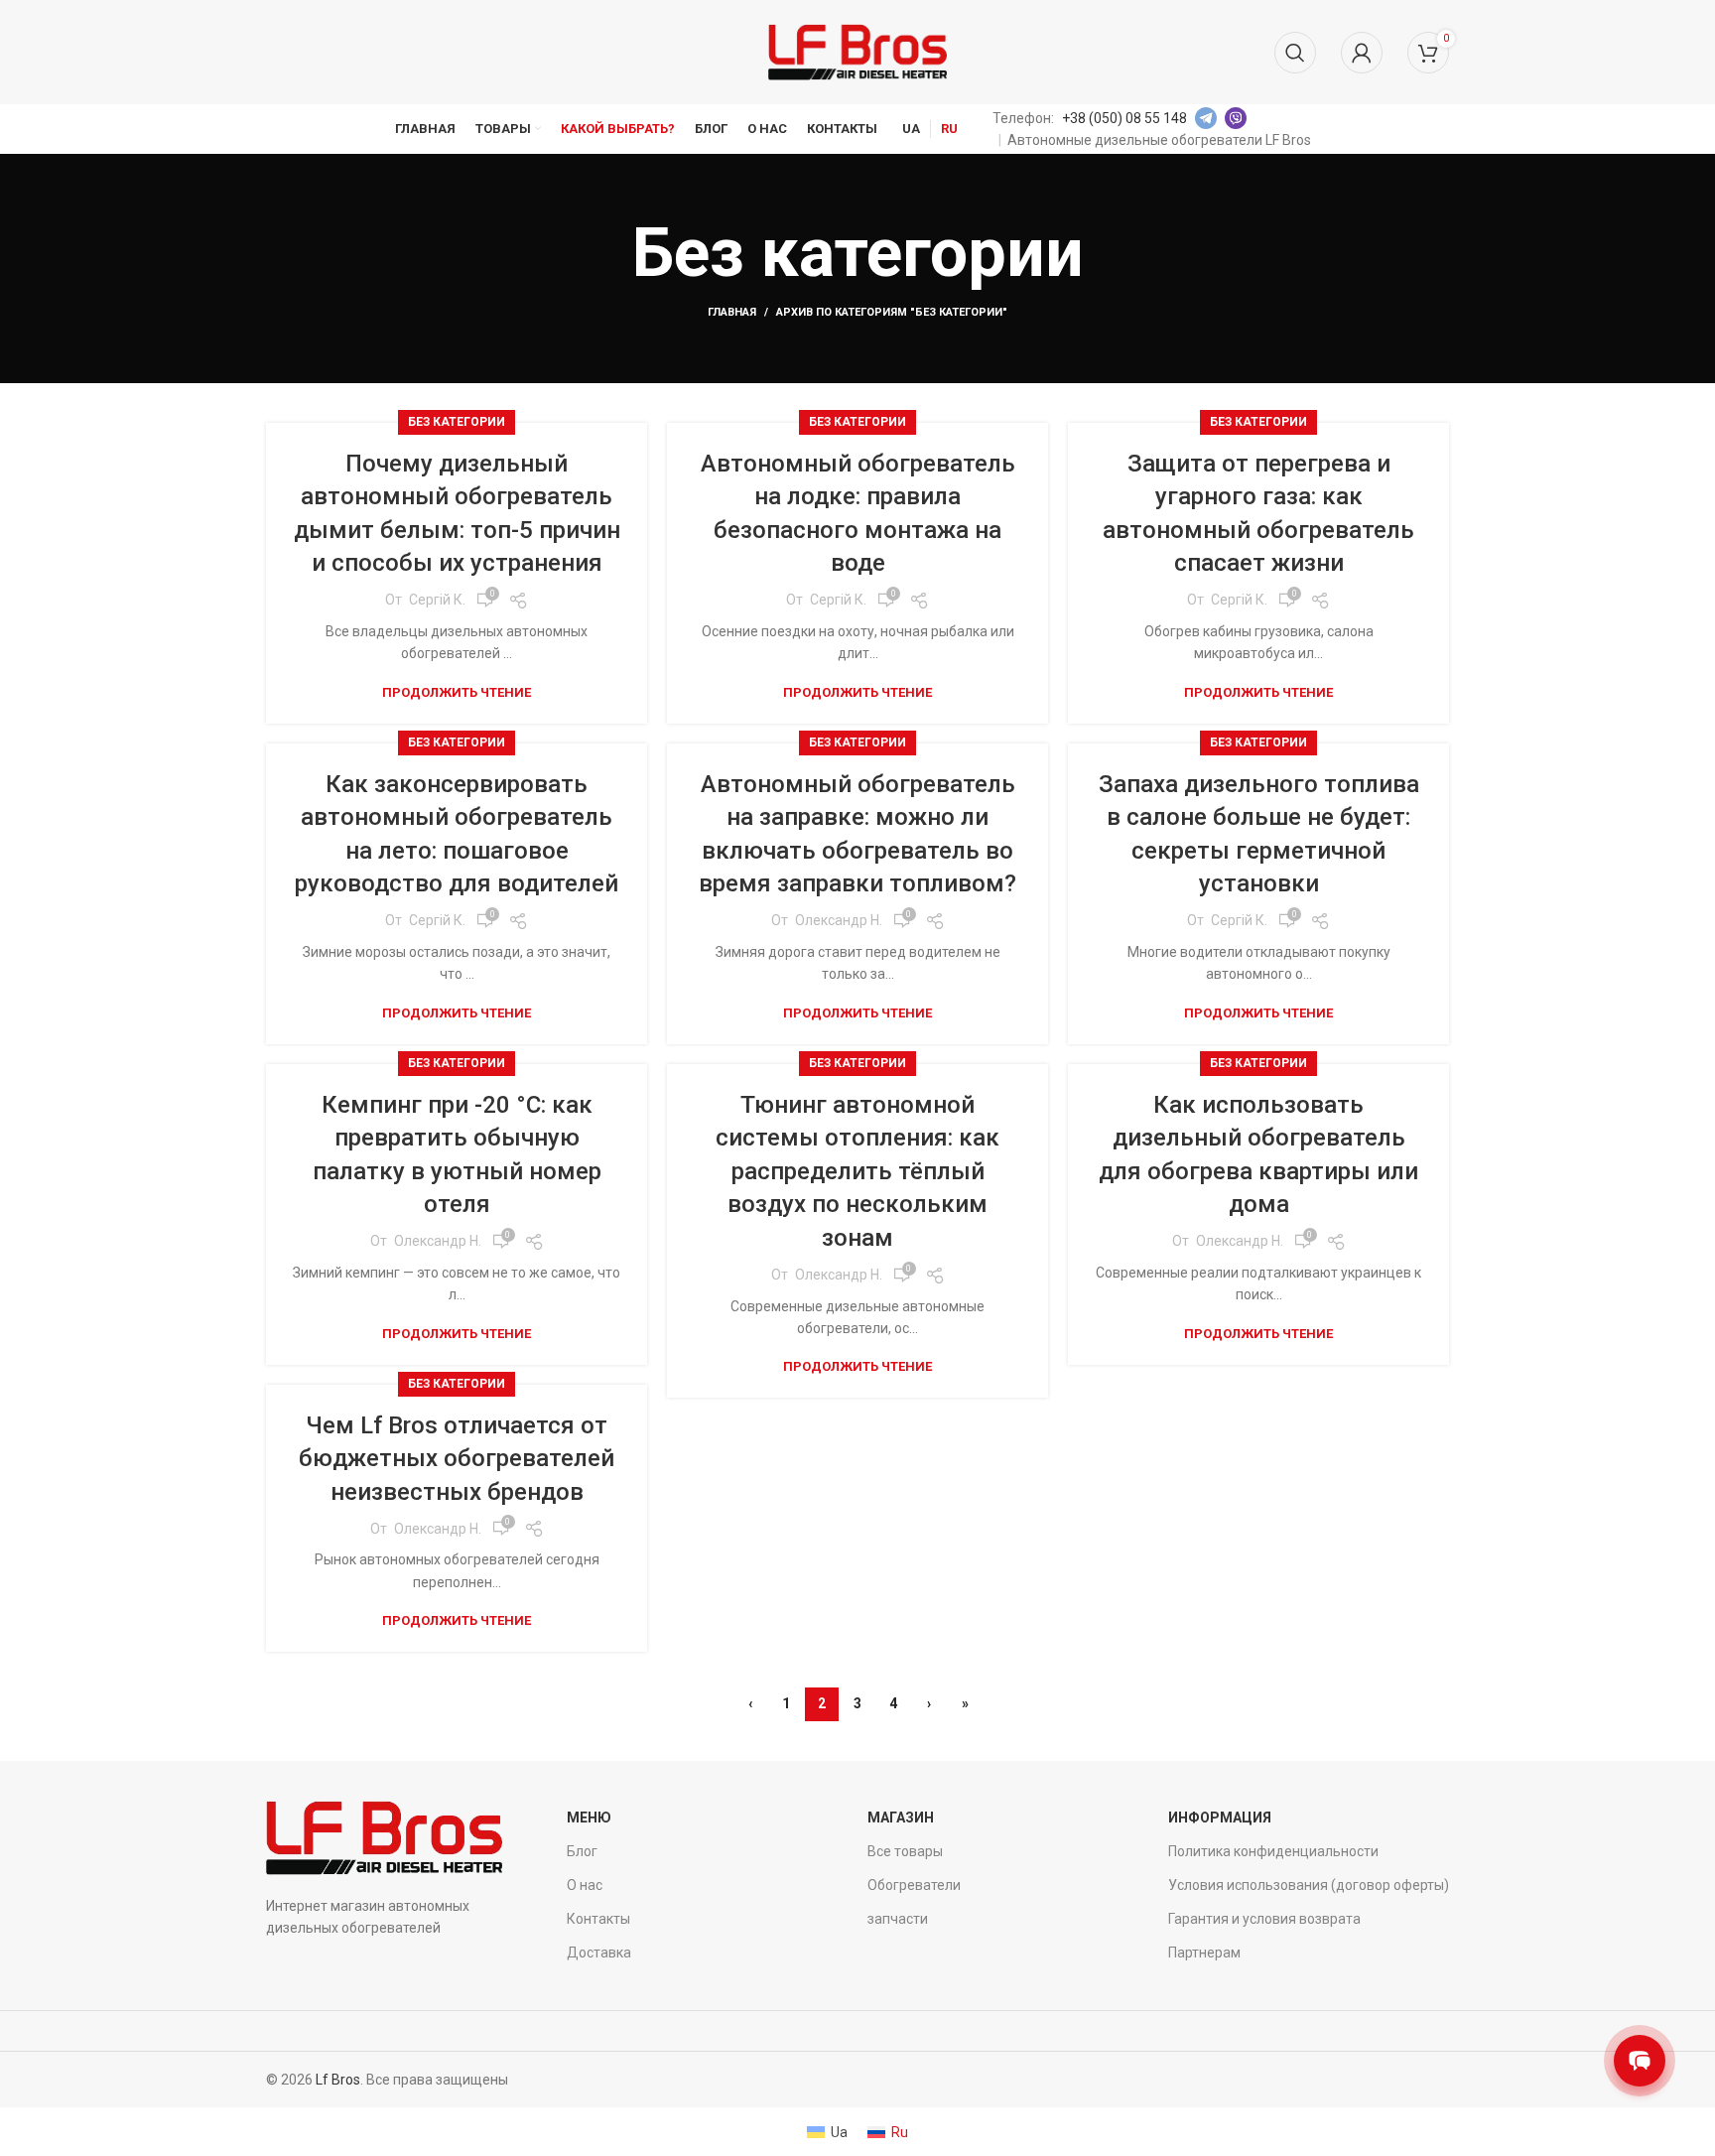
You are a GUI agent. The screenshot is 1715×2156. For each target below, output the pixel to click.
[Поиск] (1295, 53)
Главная (732, 312)
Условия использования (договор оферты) (1309, 1885)
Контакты (598, 1919)
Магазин (901, 1818)
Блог (582, 1851)
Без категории (457, 422)
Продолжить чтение (457, 692)
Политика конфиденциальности (1273, 1851)
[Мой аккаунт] (1362, 53)
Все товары (905, 1851)
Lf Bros (338, 2080)
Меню (589, 1818)
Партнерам (1204, 1953)
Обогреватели (914, 1885)
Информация (1220, 1818)
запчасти (898, 1919)
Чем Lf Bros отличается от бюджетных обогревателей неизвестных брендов (457, 1459)
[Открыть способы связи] (1640, 2061)
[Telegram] (1206, 118)
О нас (585, 1885)
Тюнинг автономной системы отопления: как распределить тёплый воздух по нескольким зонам (857, 1171)
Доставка (599, 1953)
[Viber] (1236, 118)
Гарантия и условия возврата (1264, 1919)
